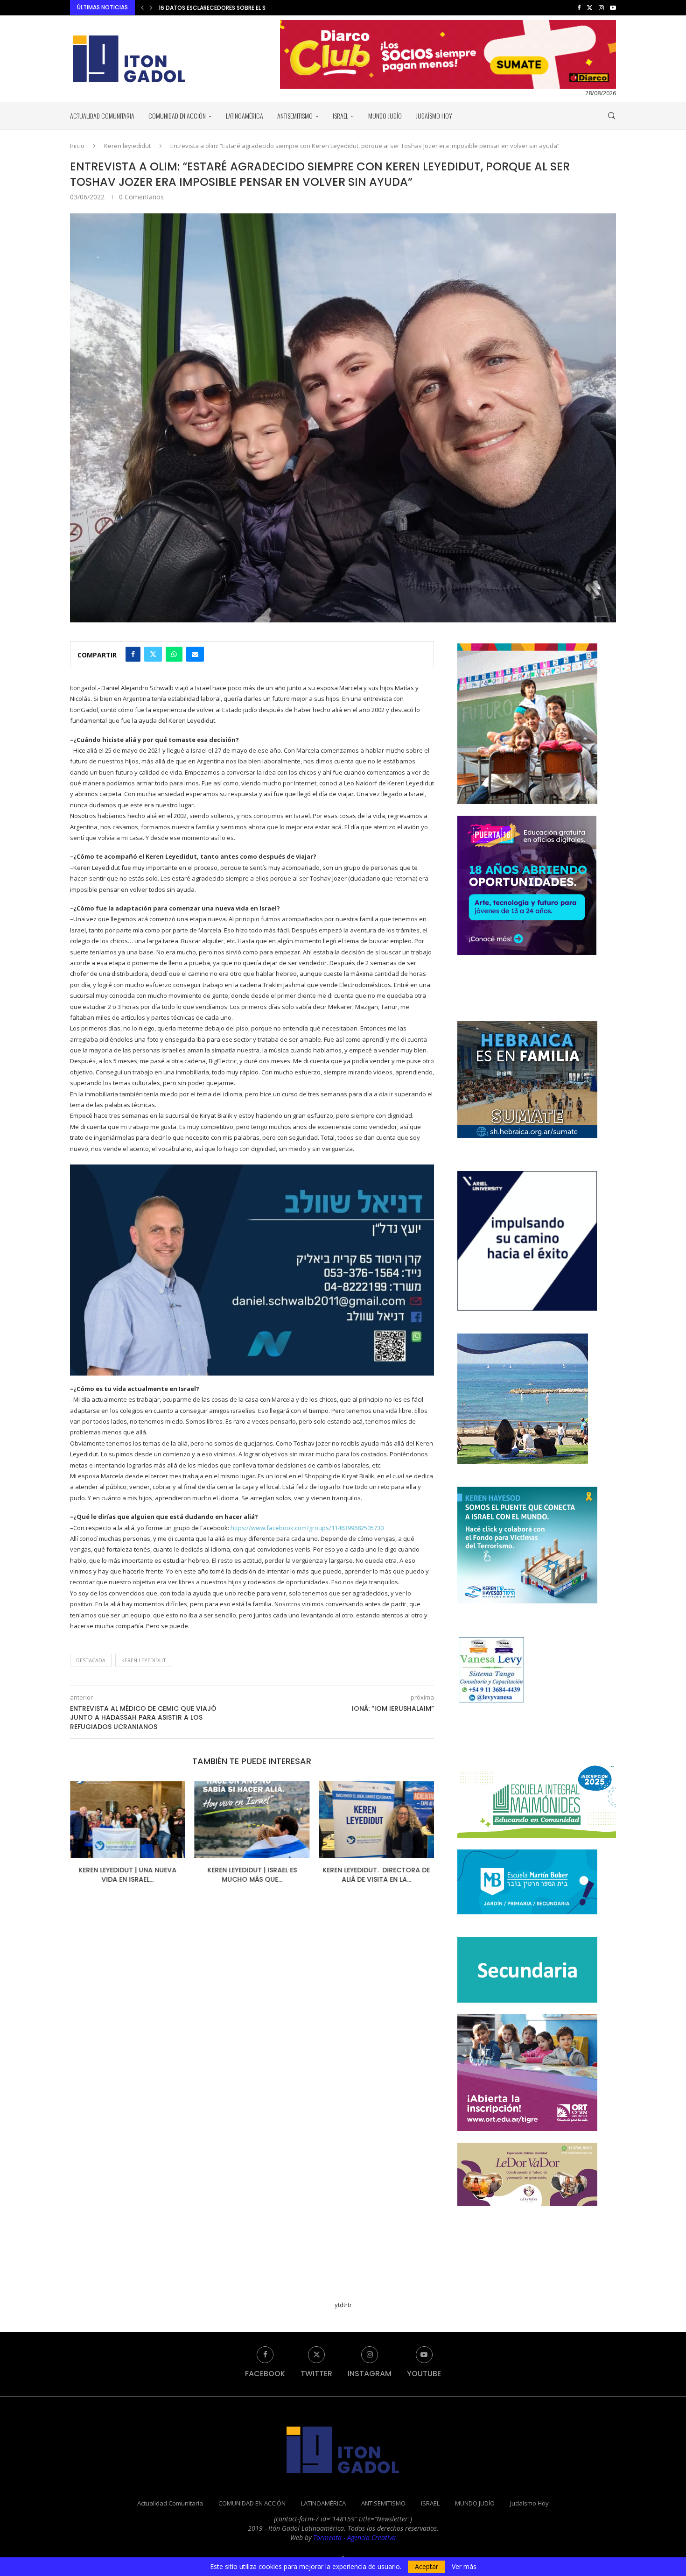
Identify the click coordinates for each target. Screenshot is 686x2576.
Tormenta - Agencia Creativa (354, 2537)
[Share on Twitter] (153, 654)
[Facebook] (579, 7)
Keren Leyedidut (144, 1660)
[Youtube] (613, 7)
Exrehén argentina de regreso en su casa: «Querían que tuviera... (255, 8)
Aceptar (427, 2566)
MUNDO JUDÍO (385, 116)
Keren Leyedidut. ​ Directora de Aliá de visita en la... (252, 1875)
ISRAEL (340, 116)
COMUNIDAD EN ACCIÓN (177, 116)
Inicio (77, 146)
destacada (91, 1660)
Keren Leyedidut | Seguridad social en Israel (376, 1875)
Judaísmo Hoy (434, 116)
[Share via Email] (195, 654)
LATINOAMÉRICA (245, 116)
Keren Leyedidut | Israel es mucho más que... (127, 1875)
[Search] (611, 116)
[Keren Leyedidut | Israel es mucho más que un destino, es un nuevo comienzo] (128, 1820)
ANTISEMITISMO (295, 116)
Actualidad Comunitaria (102, 116)
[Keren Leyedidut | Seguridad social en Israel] (376, 1820)
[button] (142, 7)
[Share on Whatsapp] (174, 654)
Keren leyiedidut (127, 146)
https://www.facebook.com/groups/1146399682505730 (307, 1528)
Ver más (464, 2567)
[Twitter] (590, 7)
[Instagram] (601, 7)
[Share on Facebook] (133, 654)
